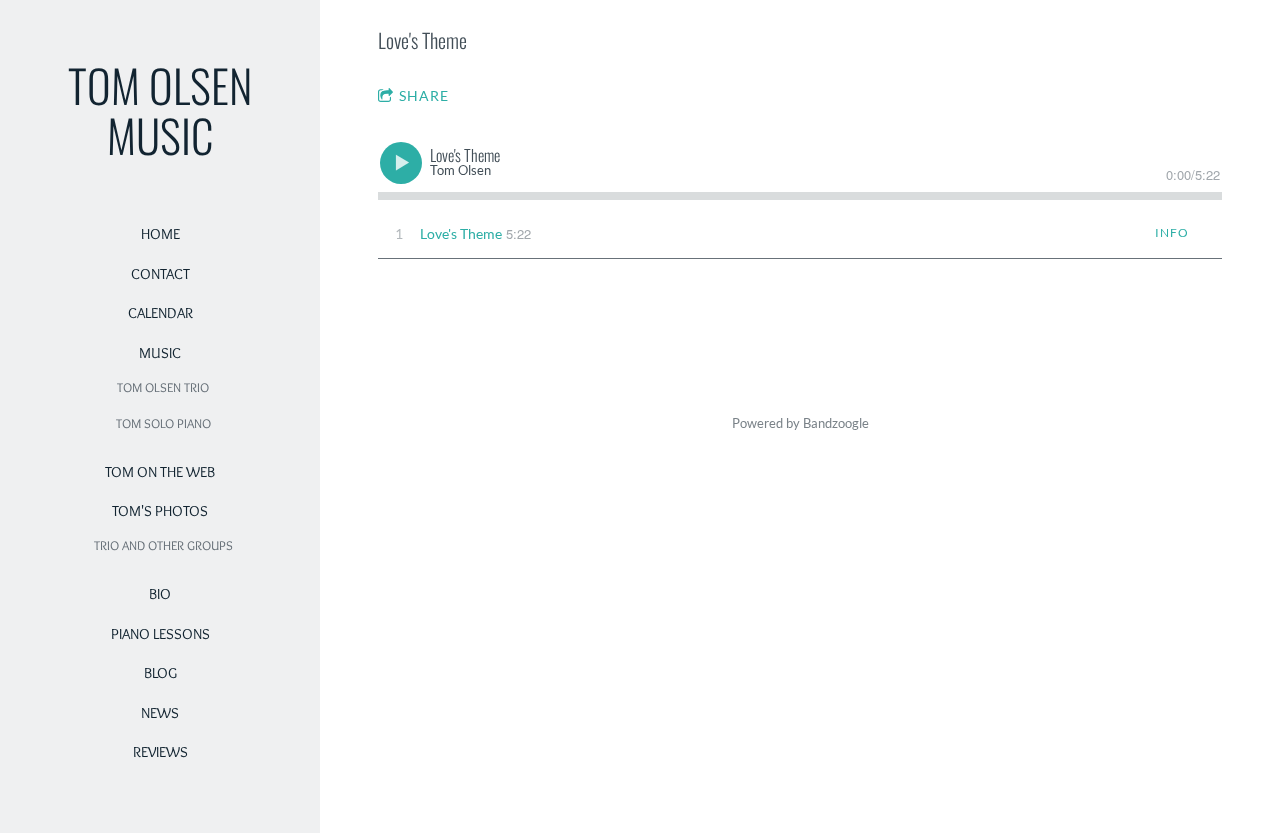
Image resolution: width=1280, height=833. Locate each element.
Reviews (160, 752)
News (160, 713)
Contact (160, 274)
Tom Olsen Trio (163, 387)
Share (424, 95)
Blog (160, 673)
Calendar (160, 313)
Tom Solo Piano (163, 423)
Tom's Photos (160, 511)
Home (160, 234)
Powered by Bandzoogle (800, 423)
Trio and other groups (163, 545)
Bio (160, 594)
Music (160, 353)
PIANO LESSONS (160, 634)
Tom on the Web (160, 472)
